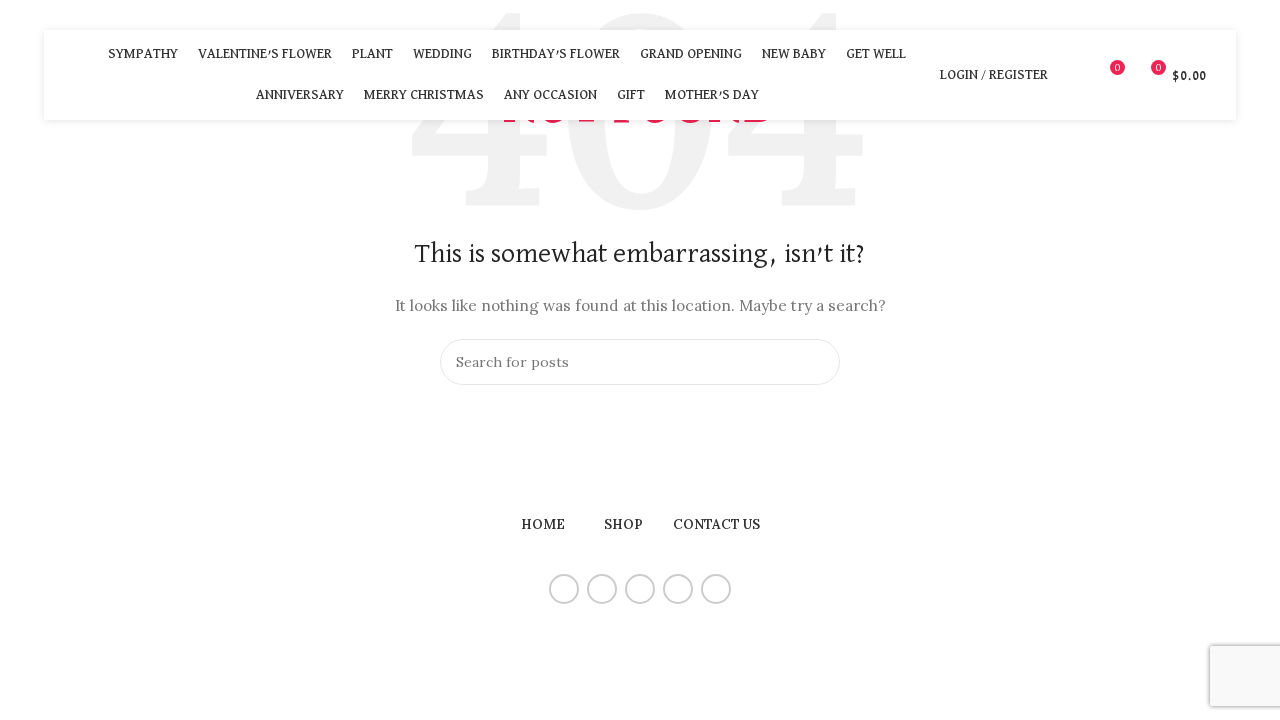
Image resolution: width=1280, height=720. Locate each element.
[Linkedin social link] (678, 589)
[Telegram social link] (716, 589)
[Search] (1074, 75)
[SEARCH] (817, 362)
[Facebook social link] (564, 589)
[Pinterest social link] (640, 589)
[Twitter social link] (602, 589)
